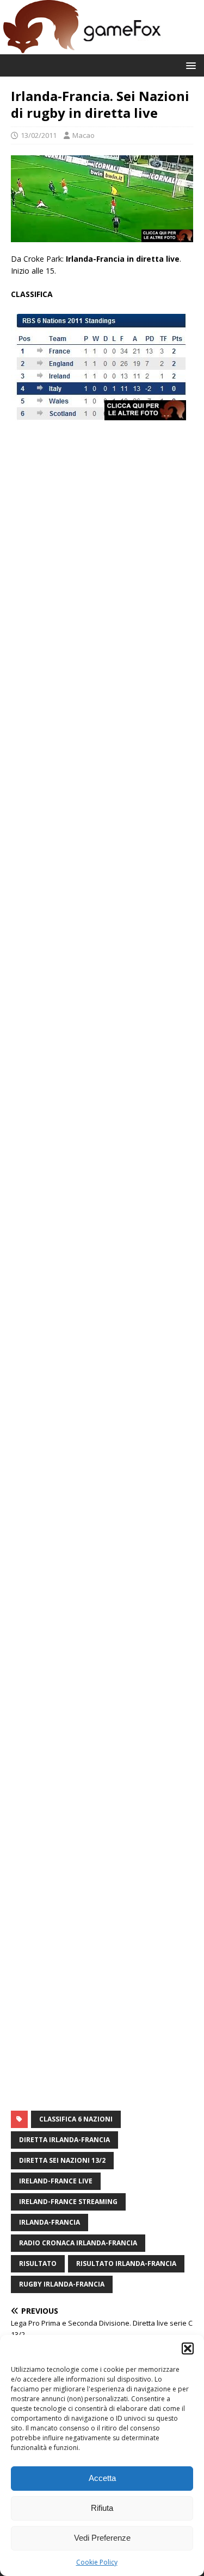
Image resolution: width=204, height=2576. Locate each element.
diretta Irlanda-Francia (64, 2140)
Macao (84, 135)
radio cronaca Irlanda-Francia (78, 2243)
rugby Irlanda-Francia (62, 2284)
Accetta (102, 2478)
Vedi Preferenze (102, 2538)
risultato (38, 2264)
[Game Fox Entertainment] (82, 48)
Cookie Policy (97, 2562)
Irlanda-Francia (50, 2222)
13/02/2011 (39, 135)
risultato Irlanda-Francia (126, 2264)
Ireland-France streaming (68, 2202)
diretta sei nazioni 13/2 (62, 2160)
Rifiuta (102, 2508)
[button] (188, 2348)
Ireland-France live (56, 2181)
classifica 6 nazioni (76, 2119)
